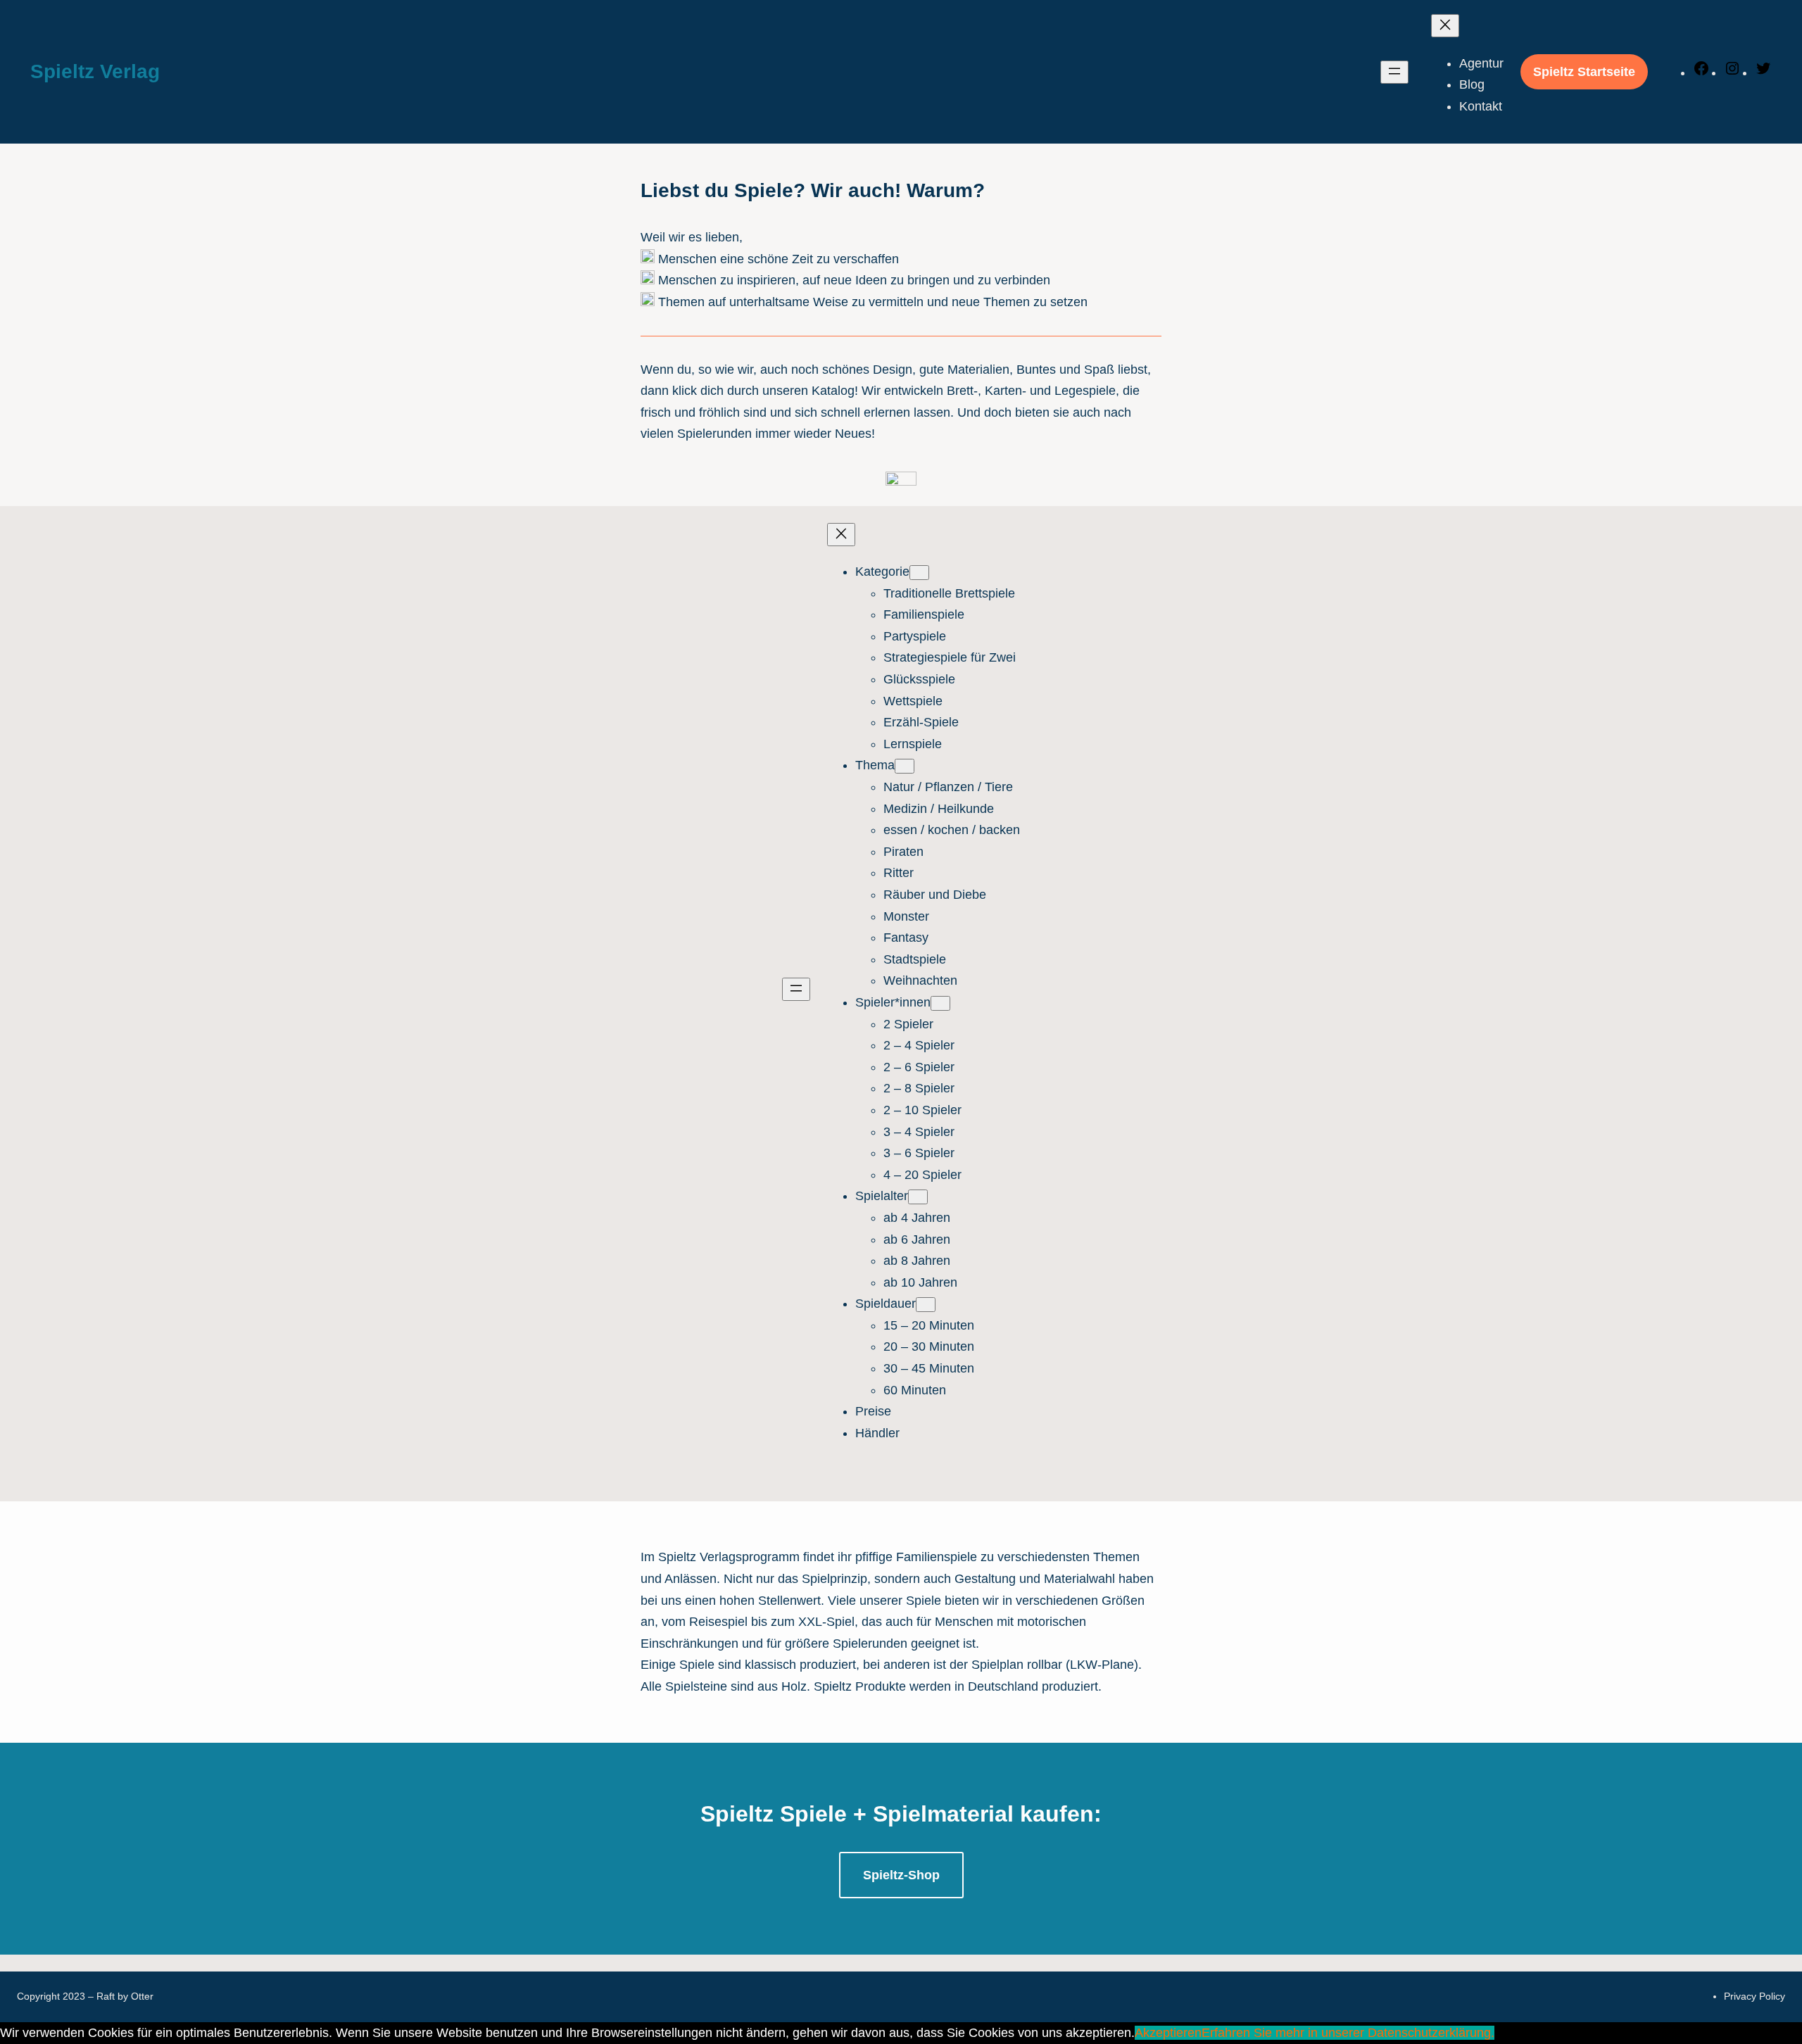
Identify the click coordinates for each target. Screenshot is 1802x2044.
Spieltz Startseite (1584, 72)
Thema (875, 765)
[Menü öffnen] (1394, 72)
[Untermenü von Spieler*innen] (940, 1003)
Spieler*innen (893, 1002)
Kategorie (882, 572)
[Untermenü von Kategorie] (919, 573)
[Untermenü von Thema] (905, 766)
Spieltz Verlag (95, 71)
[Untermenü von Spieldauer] (926, 1305)
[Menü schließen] (1445, 26)
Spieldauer (886, 1304)
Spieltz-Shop (901, 1875)
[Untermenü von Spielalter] (918, 1197)
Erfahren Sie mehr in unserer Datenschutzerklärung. (1348, 2033)
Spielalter (882, 1196)
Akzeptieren (1168, 2033)
